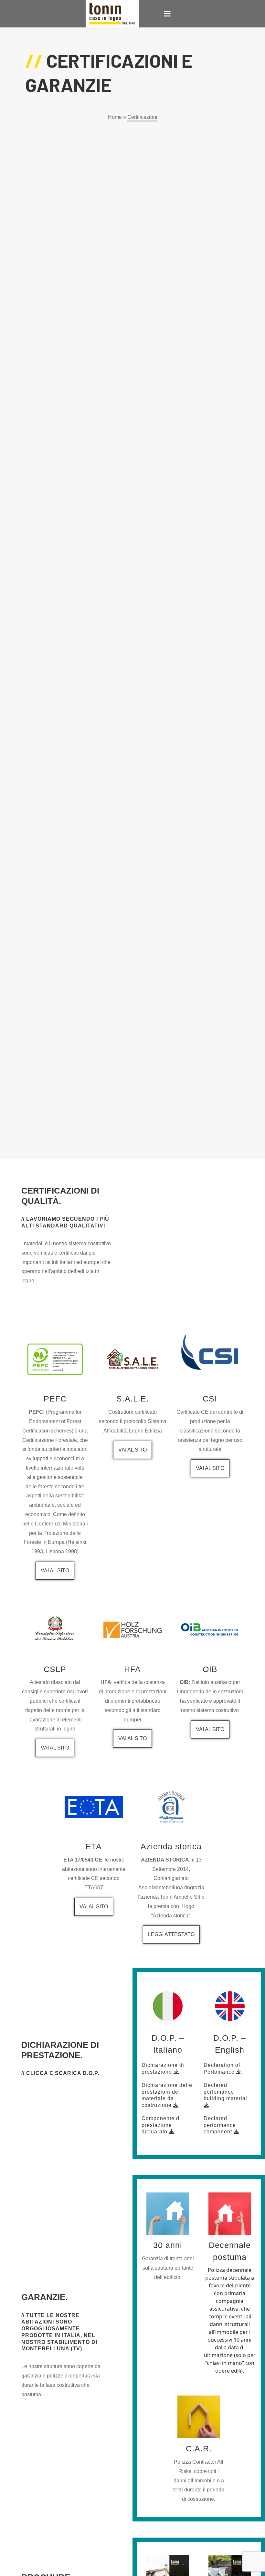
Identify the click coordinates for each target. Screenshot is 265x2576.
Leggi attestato (171, 1934)
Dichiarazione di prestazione (163, 2068)
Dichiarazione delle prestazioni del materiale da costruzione (167, 2095)
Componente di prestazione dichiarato (161, 2125)
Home (115, 117)
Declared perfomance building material (225, 2092)
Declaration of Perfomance (222, 2068)
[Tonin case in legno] (112, 14)
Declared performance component (220, 2125)
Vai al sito (55, 1570)
